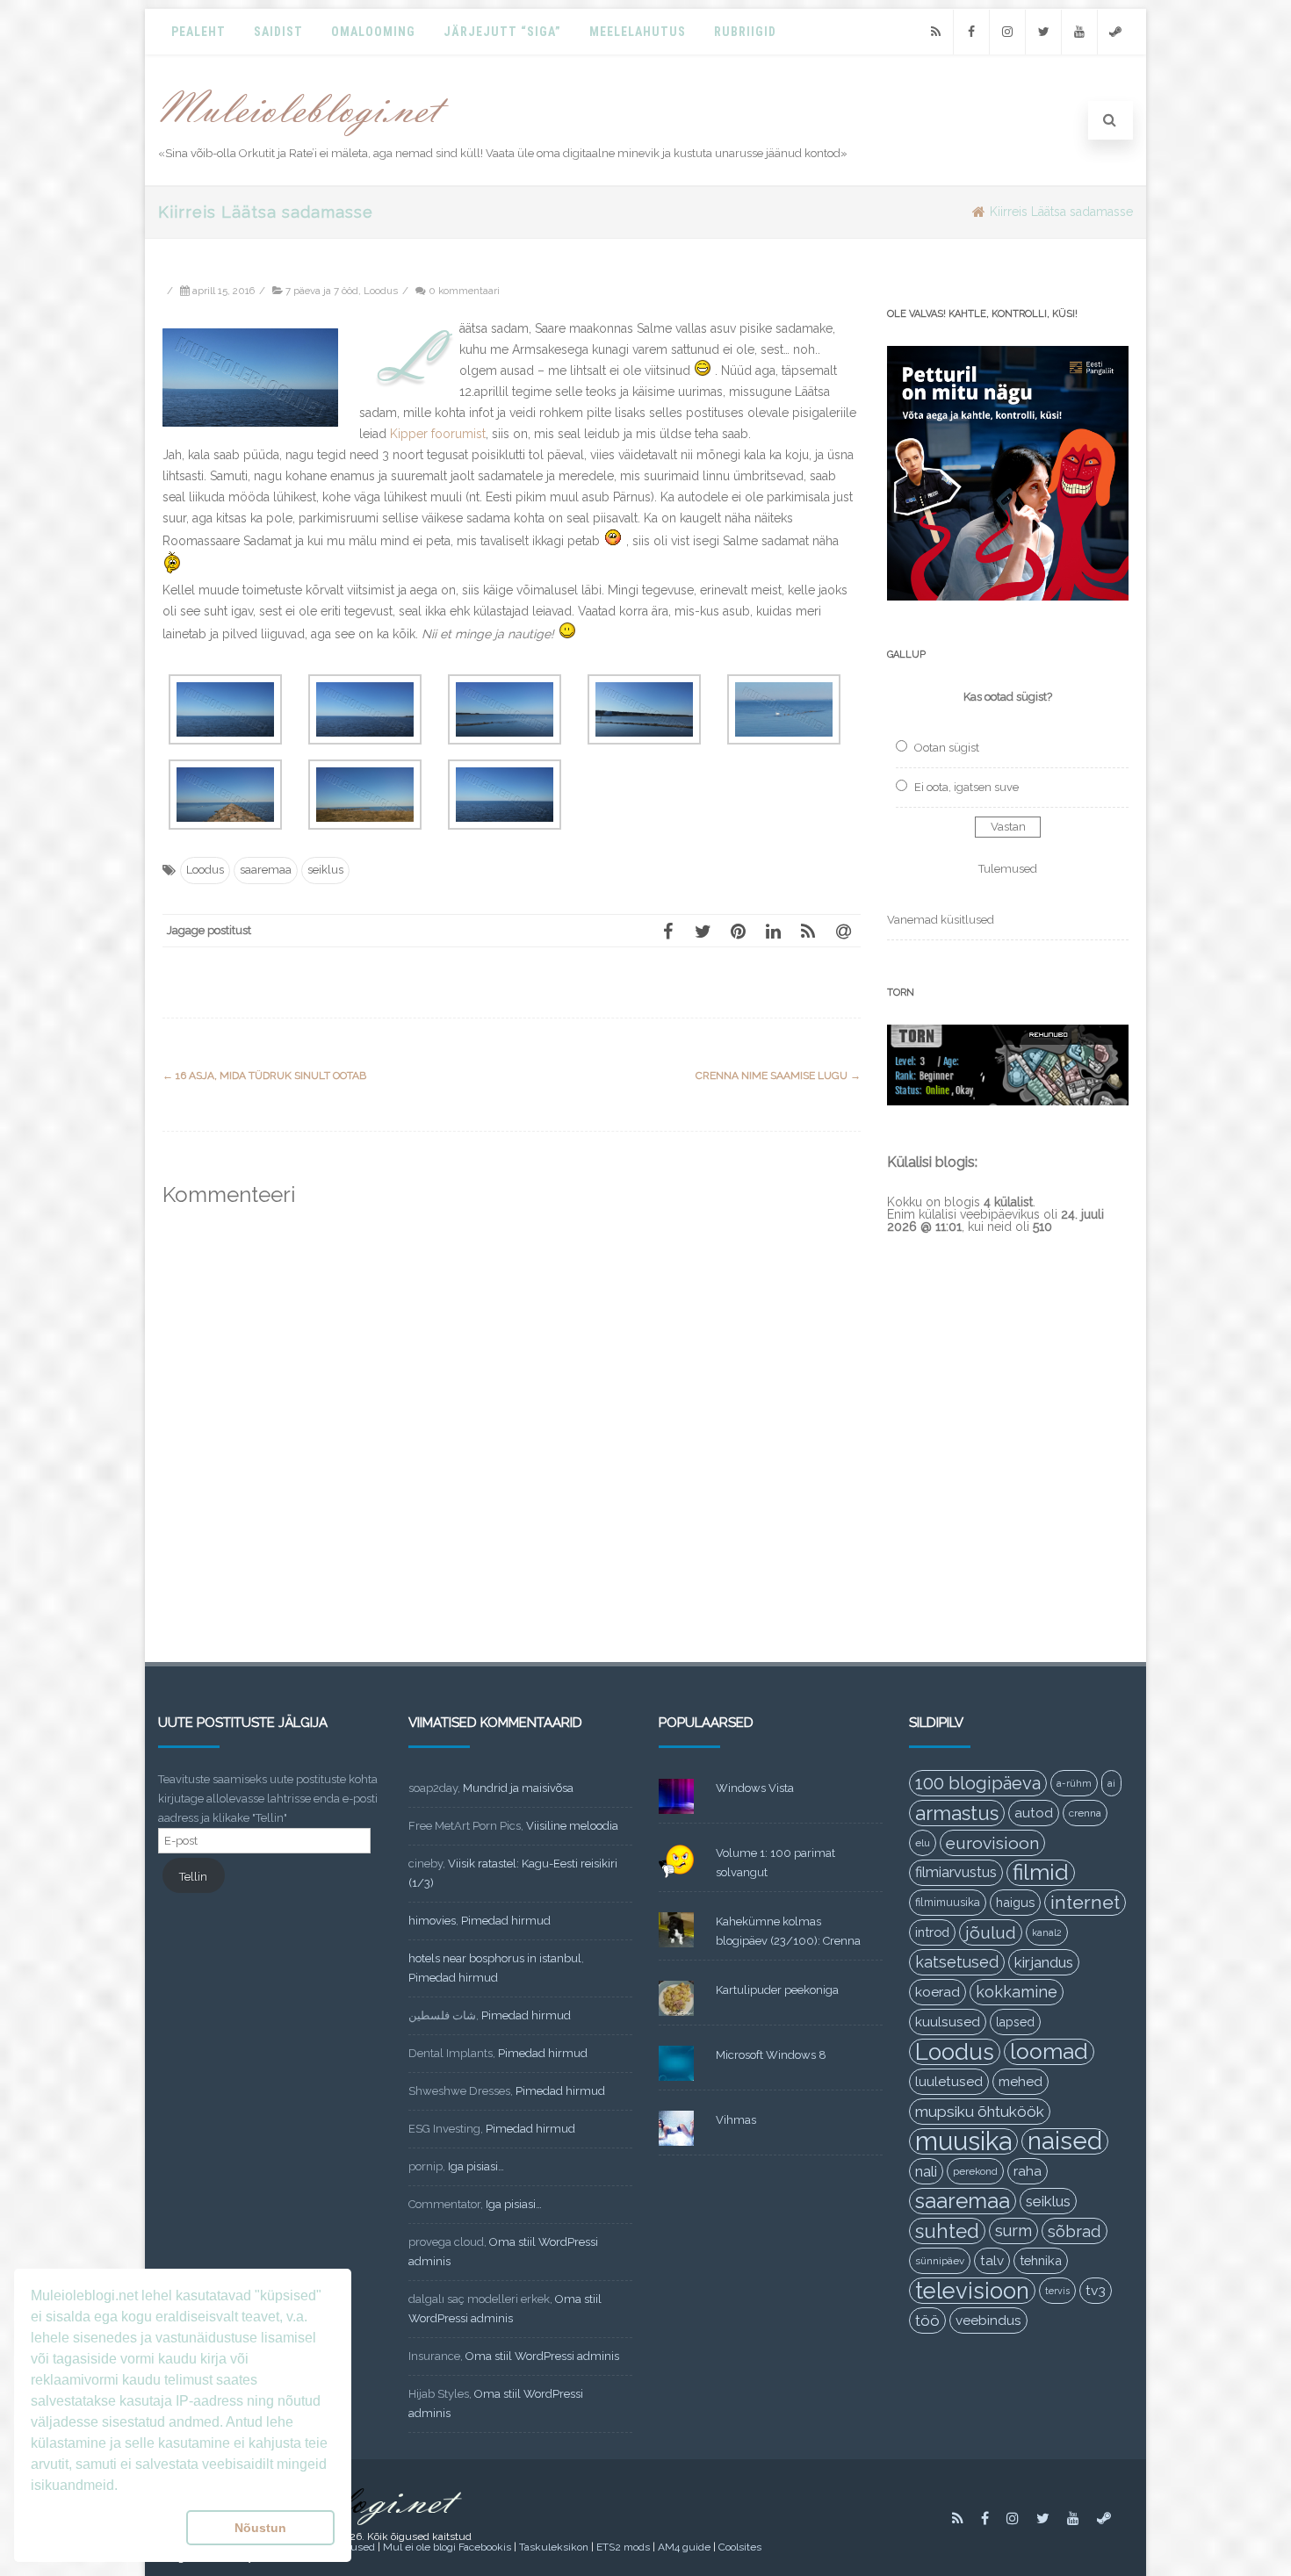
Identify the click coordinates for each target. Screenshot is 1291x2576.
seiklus (325, 870)
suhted (947, 2231)
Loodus (381, 291)
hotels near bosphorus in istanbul (495, 1958)
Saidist (278, 32)
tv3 (1096, 2290)
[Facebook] (971, 32)
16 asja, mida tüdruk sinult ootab (264, 1076)
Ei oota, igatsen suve (966, 787)
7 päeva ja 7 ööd (322, 291)
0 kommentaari (464, 291)
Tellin (193, 1877)
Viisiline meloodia (572, 1826)
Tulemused (1008, 869)
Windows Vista (755, 1788)
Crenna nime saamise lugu (778, 1076)
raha (1028, 2171)
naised (1065, 2141)
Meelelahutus (638, 32)
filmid (1041, 1872)
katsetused (957, 1962)
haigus (1015, 1902)
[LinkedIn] (773, 931)
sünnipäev (940, 2261)
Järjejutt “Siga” (502, 32)
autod (1034, 1813)
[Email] (843, 931)
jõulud (991, 1932)
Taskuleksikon (554, 2547)
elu (923, 1843)
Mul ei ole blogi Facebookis (447, 2547)
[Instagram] (1007, 32)
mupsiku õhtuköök (980, 2112)
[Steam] (1115, 32)
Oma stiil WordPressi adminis (542, 2356)
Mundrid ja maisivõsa (518, 1788)
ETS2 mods (623, 2547)
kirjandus (1044, 1962)
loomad (1049, 2051)
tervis (1057, 2291)
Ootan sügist (947, 748)
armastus (957, 1813)
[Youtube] (1079, 32)
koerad (938, 1992)
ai (1111, 1783)
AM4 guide (684, 2547)
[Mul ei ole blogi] (304, 137)
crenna (1085, 1813)
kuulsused (948, 2022)
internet (1085, 1902)
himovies (432, 1921)
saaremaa (266, 870)
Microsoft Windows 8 (771, 2055)
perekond (975, 2171)
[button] (105, 2528)
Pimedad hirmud (506, 1921)
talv (992, 2261)
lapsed (1015, 2022)
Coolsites (740, 2547)
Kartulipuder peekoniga (777, 1990)
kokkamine (1017, 1992)
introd (932, 1932)
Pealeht (198, 32)
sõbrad (1075, 2231)
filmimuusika (948, 1902)
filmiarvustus (956, 1872)
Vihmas (736, 2120)
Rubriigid (745, 32)
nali (926, 2171)
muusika (963, 2141)
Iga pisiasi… (476, 2166)
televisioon (972, 2291)
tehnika (1041, 2260)
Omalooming (373, 32)
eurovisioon (992, 1843)
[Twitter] (1043, 32)
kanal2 (1047, 1932)
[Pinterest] (738, 931)
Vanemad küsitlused (941, 920)
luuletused (949, 2082)
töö (927, 2321)
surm (1013, 2231)
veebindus (988, 2321)
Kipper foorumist (438, 434)
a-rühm (1074, 1783)
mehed (1021, 2082)
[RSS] (935, 32)
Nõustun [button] (260, 2528)
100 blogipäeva (978, 1783)
